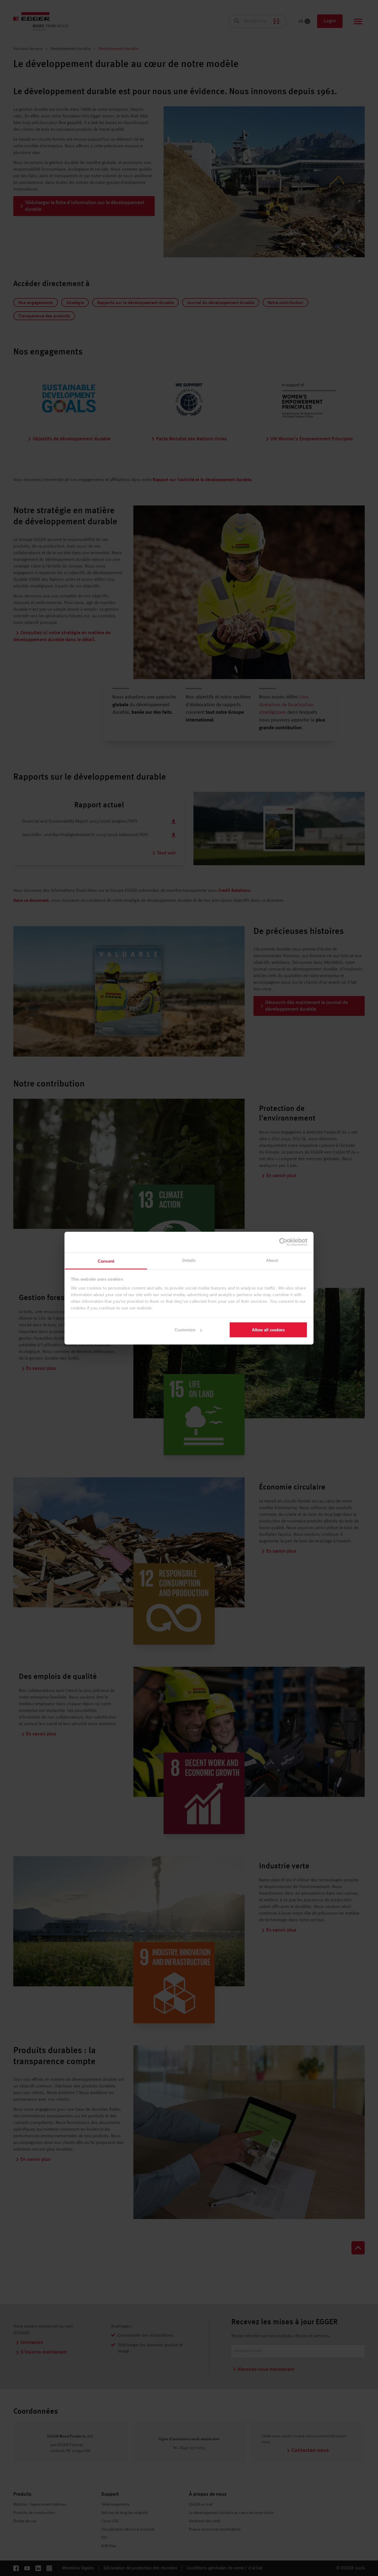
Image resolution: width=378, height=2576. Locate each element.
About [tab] (272, 1260)
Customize (185, 1330)
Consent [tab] (106, 1261)
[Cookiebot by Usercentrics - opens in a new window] (283, 1242)
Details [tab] (189, 1260)
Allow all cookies (268, 1330)
